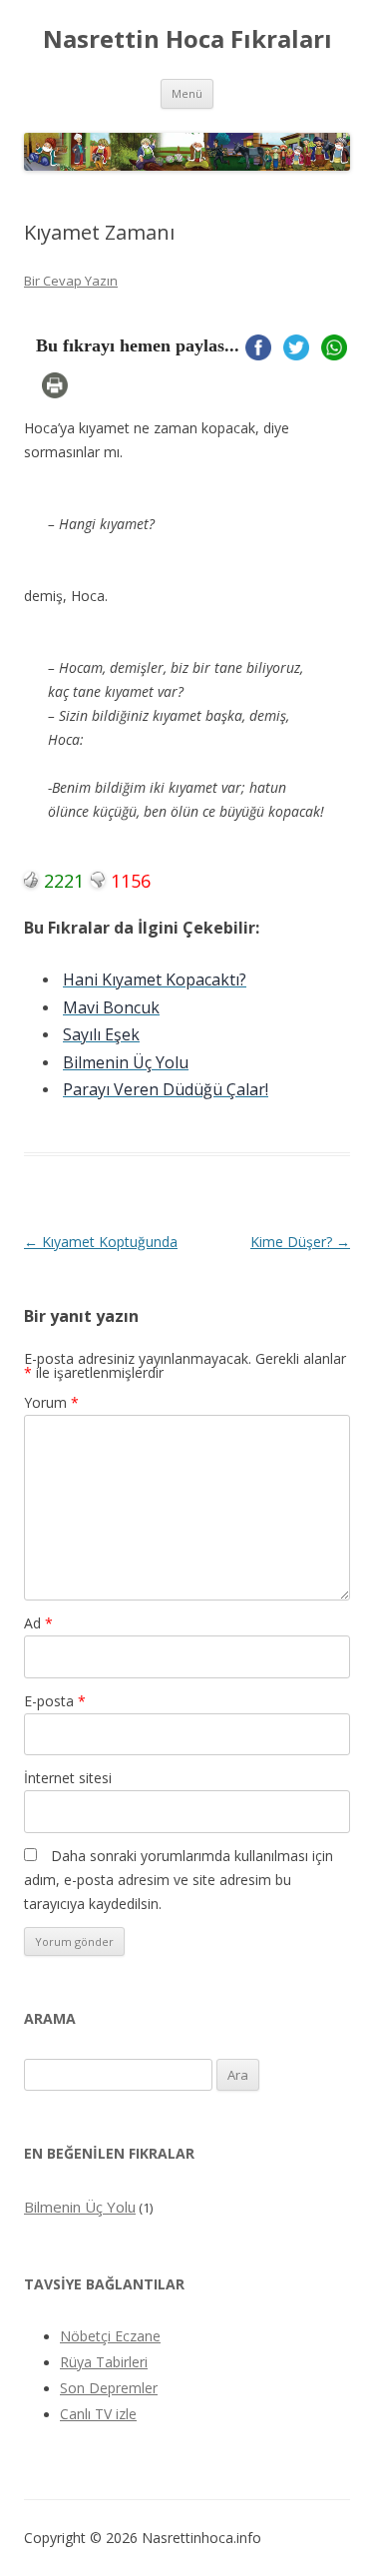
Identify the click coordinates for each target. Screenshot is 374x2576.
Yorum (51, 1402)
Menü (187, 93)
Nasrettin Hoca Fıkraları (187, 39)
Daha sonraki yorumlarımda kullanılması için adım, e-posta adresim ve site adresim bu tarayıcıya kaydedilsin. (179, 1880)
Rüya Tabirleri (104, 2362)
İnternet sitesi (68, 1778)
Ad (38, 1623)
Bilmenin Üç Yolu (80, 2207)
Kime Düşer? (300, 1242)
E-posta (55, 1701)
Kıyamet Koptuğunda (101, 1242)
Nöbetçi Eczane (110, 2336)
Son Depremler (109, 2388)
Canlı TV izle (98, 2414)
